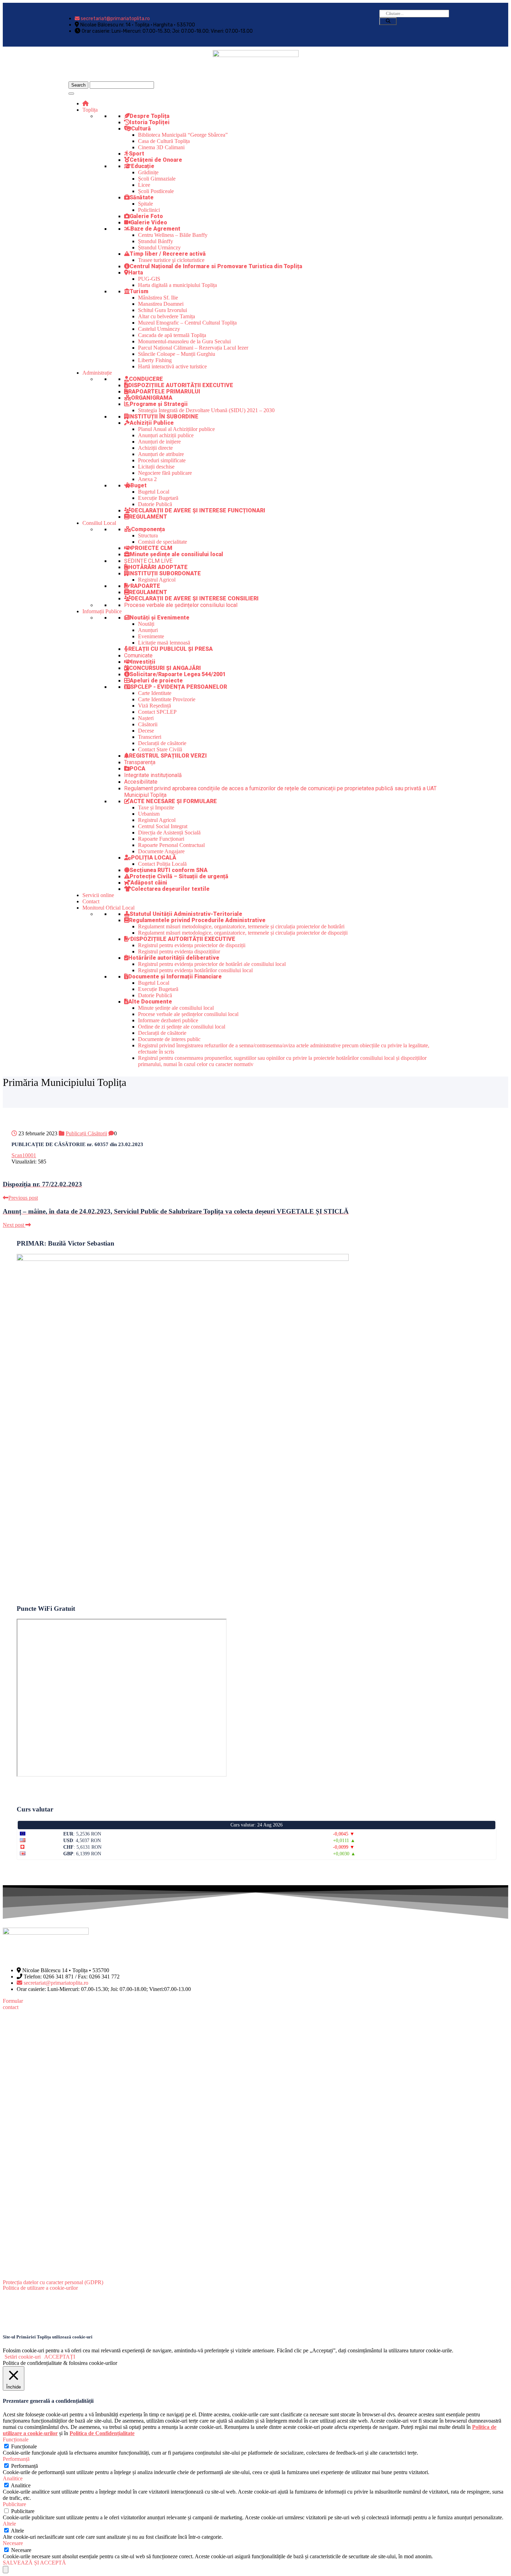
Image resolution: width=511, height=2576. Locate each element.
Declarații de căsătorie (162, 743)
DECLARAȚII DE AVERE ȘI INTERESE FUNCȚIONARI (198, 510)
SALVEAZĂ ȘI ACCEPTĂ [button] (34, 2563)
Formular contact (13, 2004)
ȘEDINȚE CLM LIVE (148, 561)
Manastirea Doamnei (161, 304)
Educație (143, 166)
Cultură (141, 129)
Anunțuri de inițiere (159, 442)
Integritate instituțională (153, 775)
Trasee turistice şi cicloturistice (171, 260)
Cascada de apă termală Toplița (172, 335)
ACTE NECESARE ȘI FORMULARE (173, 801)
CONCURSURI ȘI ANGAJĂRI (165, 668)
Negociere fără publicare (165, 473)
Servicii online (98, 895)
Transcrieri (150, 737)
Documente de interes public (169, 1039)
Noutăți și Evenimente (160, 618)
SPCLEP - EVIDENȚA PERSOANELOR (179, 687)
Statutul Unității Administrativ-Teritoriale (186, 914)
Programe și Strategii (159, 404)
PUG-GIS (149, 279)
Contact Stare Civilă (160, 749)
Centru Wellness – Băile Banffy (173, 235)
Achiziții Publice (152, 423)
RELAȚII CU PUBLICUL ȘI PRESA (171, 649)
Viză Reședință (155, 706)
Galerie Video (149, 222)
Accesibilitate (141, 782)
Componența (148, 529)
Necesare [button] (13, 2543)
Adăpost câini (149, 883)
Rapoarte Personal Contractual (171, 845)
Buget (139, 485)
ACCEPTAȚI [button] (60, 2357)
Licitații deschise (156, 467)
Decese (146, 731)
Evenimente (151, 636)
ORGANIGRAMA (152, 398)
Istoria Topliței (150, 122)
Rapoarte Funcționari (161, 839)
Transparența (140, 762)
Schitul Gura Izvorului (163, 310)
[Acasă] (86, 103)
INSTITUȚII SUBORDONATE (165, 573)
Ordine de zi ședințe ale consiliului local (182, 1027)
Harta (136, 273)
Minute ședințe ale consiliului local (176, 554)
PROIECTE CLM (152, 548)
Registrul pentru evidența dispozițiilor (179, 951)
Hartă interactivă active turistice (172, 366)
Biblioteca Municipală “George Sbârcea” (183, 135)
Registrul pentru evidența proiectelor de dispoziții (192, 945)
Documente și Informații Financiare (175, 977)
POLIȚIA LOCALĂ (154, 858)
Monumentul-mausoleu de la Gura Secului (184, 341)
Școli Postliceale (156, 191)
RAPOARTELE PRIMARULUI (164, 391)
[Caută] (388, 21)
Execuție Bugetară (158, 498)
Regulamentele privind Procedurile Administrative (197, 920)
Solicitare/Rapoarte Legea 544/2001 (178, 674)
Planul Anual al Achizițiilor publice (176, 429)
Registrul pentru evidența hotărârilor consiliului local (195, 970)
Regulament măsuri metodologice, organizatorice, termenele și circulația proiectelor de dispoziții (243, 933)
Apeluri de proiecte (156, 681)
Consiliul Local (99, 523)
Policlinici (149, 210)
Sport (137, 154)
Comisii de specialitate (163, 542)
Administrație (97, 373)
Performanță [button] (16, 2459)
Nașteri (146, 718)
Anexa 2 (147, 479)
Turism (139, 291)
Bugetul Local (154, 492)
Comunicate (138, 655)
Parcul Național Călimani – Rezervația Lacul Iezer (193, 348)
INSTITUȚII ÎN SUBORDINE (163, 417)
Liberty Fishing (155, 360)
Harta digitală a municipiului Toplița (177, 285)
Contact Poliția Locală (162, 864)
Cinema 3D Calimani (161, 147)
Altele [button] (9, 2524)
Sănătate (142, 197)
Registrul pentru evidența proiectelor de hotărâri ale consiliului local (212, 964)
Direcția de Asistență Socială (169, 833)
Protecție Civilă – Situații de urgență (179, 876)
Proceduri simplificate (162, 460)
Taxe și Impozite (156, 807)
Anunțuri (148, 630)
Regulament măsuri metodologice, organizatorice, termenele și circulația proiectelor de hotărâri (241, 926)
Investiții (143, 662)
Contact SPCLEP (157, 712)
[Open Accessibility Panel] (6, 2570)
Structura (148, 535)
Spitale (145, 204)
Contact (91, 901)
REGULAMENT (148, 517)
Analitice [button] (13, 2478)
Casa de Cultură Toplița (164, 141)
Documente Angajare (161, 851)
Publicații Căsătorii (86, 1133)
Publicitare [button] (14, 2504)
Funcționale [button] (16, 2439)
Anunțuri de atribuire (161, 454)
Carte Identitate (155, 693)
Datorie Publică (155, 504)
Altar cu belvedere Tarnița (167, 316)
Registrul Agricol (157, 580)
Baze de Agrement (155, 229)
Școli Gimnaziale (157, 179)
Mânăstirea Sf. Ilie (158, 298)
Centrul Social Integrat (163, 826)
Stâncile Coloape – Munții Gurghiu (177, 354)
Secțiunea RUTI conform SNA (169, 870)
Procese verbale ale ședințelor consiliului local (181, 605)
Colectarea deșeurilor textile (170, 889)
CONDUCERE (146, 379)
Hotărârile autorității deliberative (174, 958)
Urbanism (149, 814)
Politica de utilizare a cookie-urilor (40, 2288)
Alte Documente (150, 1002)
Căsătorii (148, 724)
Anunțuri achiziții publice (166, 435)
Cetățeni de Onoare (156, 160)
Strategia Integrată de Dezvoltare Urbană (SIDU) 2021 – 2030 (206, 410)
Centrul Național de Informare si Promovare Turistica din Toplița (216, 266)
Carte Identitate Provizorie (167, 699)
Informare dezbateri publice (168, 1020)
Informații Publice (102, 611)
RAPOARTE (145, 586)
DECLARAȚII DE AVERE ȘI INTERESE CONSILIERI (195, 598)
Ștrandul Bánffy (156, 241)
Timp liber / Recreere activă (168, 254)
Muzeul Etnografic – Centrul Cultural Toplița (187, 323)
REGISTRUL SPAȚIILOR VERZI (168, 756)
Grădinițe (148, 172)
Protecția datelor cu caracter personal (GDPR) (53, 2282)
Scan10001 (24, 1155)
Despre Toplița (149, 116)
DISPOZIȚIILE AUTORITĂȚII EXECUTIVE (181, 385)
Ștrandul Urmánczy (159, 247)
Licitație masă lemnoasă (164, 643)
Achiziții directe (155, 448)
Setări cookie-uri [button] (23, 2357)
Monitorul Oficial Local (108, 908)
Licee (144, 185)
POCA (137, 769)
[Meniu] (71, 94)
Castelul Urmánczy (159, 329)
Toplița (90, 110)
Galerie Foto (146, 216)
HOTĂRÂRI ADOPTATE (158, 567)
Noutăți (146, 624)
